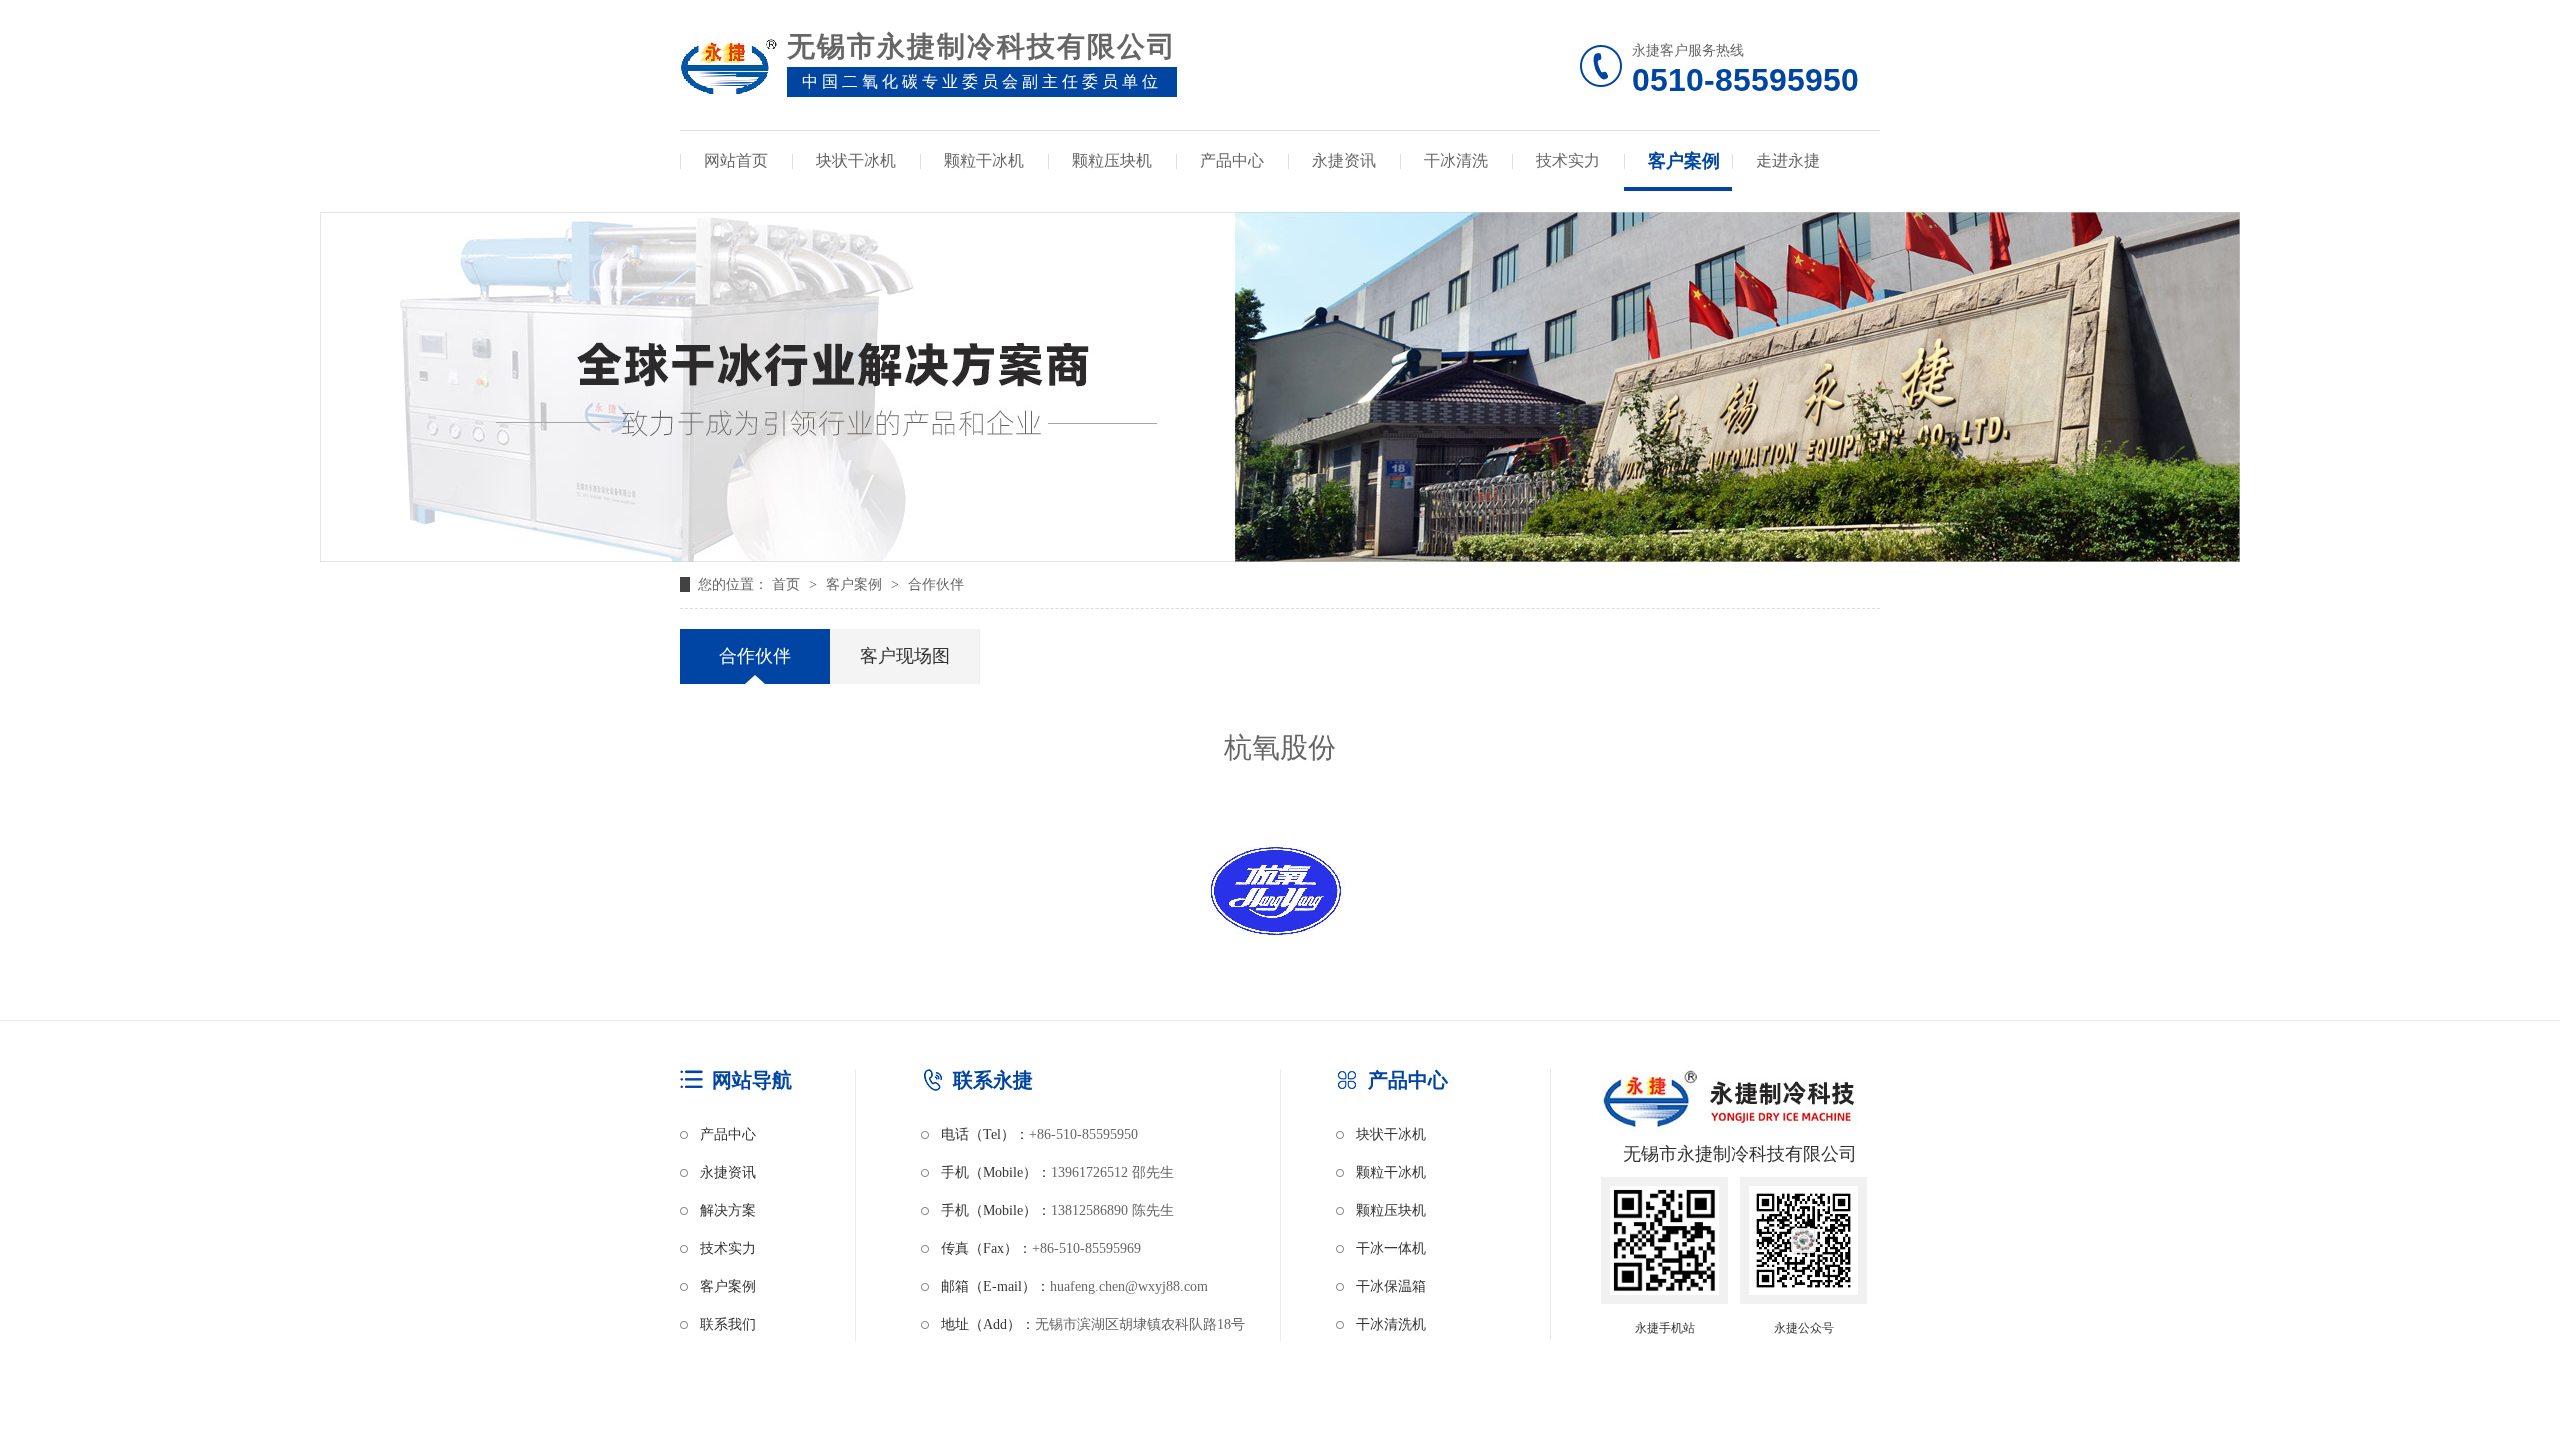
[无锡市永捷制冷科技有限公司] (728, 72)
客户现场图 (905, 656)
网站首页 (736, 160)
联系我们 (728, 1324)
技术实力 (1568, 160)
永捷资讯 (1344, 160)
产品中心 (1232, 160)
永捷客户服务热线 (1745, 70)
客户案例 (1684, 161)
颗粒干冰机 (984, 160)
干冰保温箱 (1391, 1286)
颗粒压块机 (1112, 160)
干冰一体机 (1391, 1248)
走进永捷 (1788, 160)
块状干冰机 (856, 160)
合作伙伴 (936, 584)
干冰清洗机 (1391, 1324)
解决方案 (728, 1210)
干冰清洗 (1456, 160)
